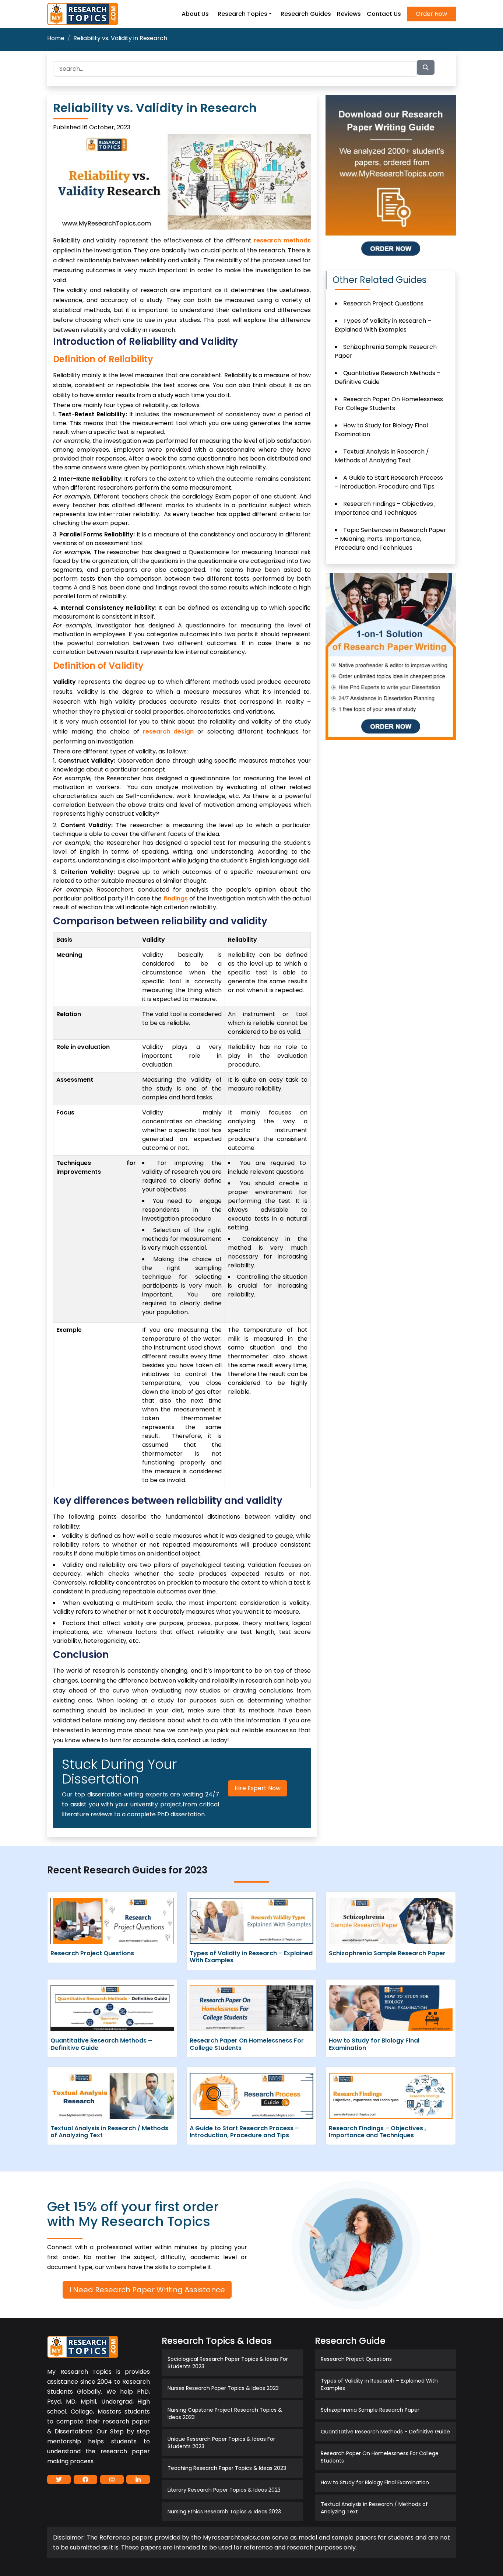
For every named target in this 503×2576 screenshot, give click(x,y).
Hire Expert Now (258, 1788)
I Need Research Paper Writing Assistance (147, 2290)
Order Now (431, 14)
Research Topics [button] (242, 14)
